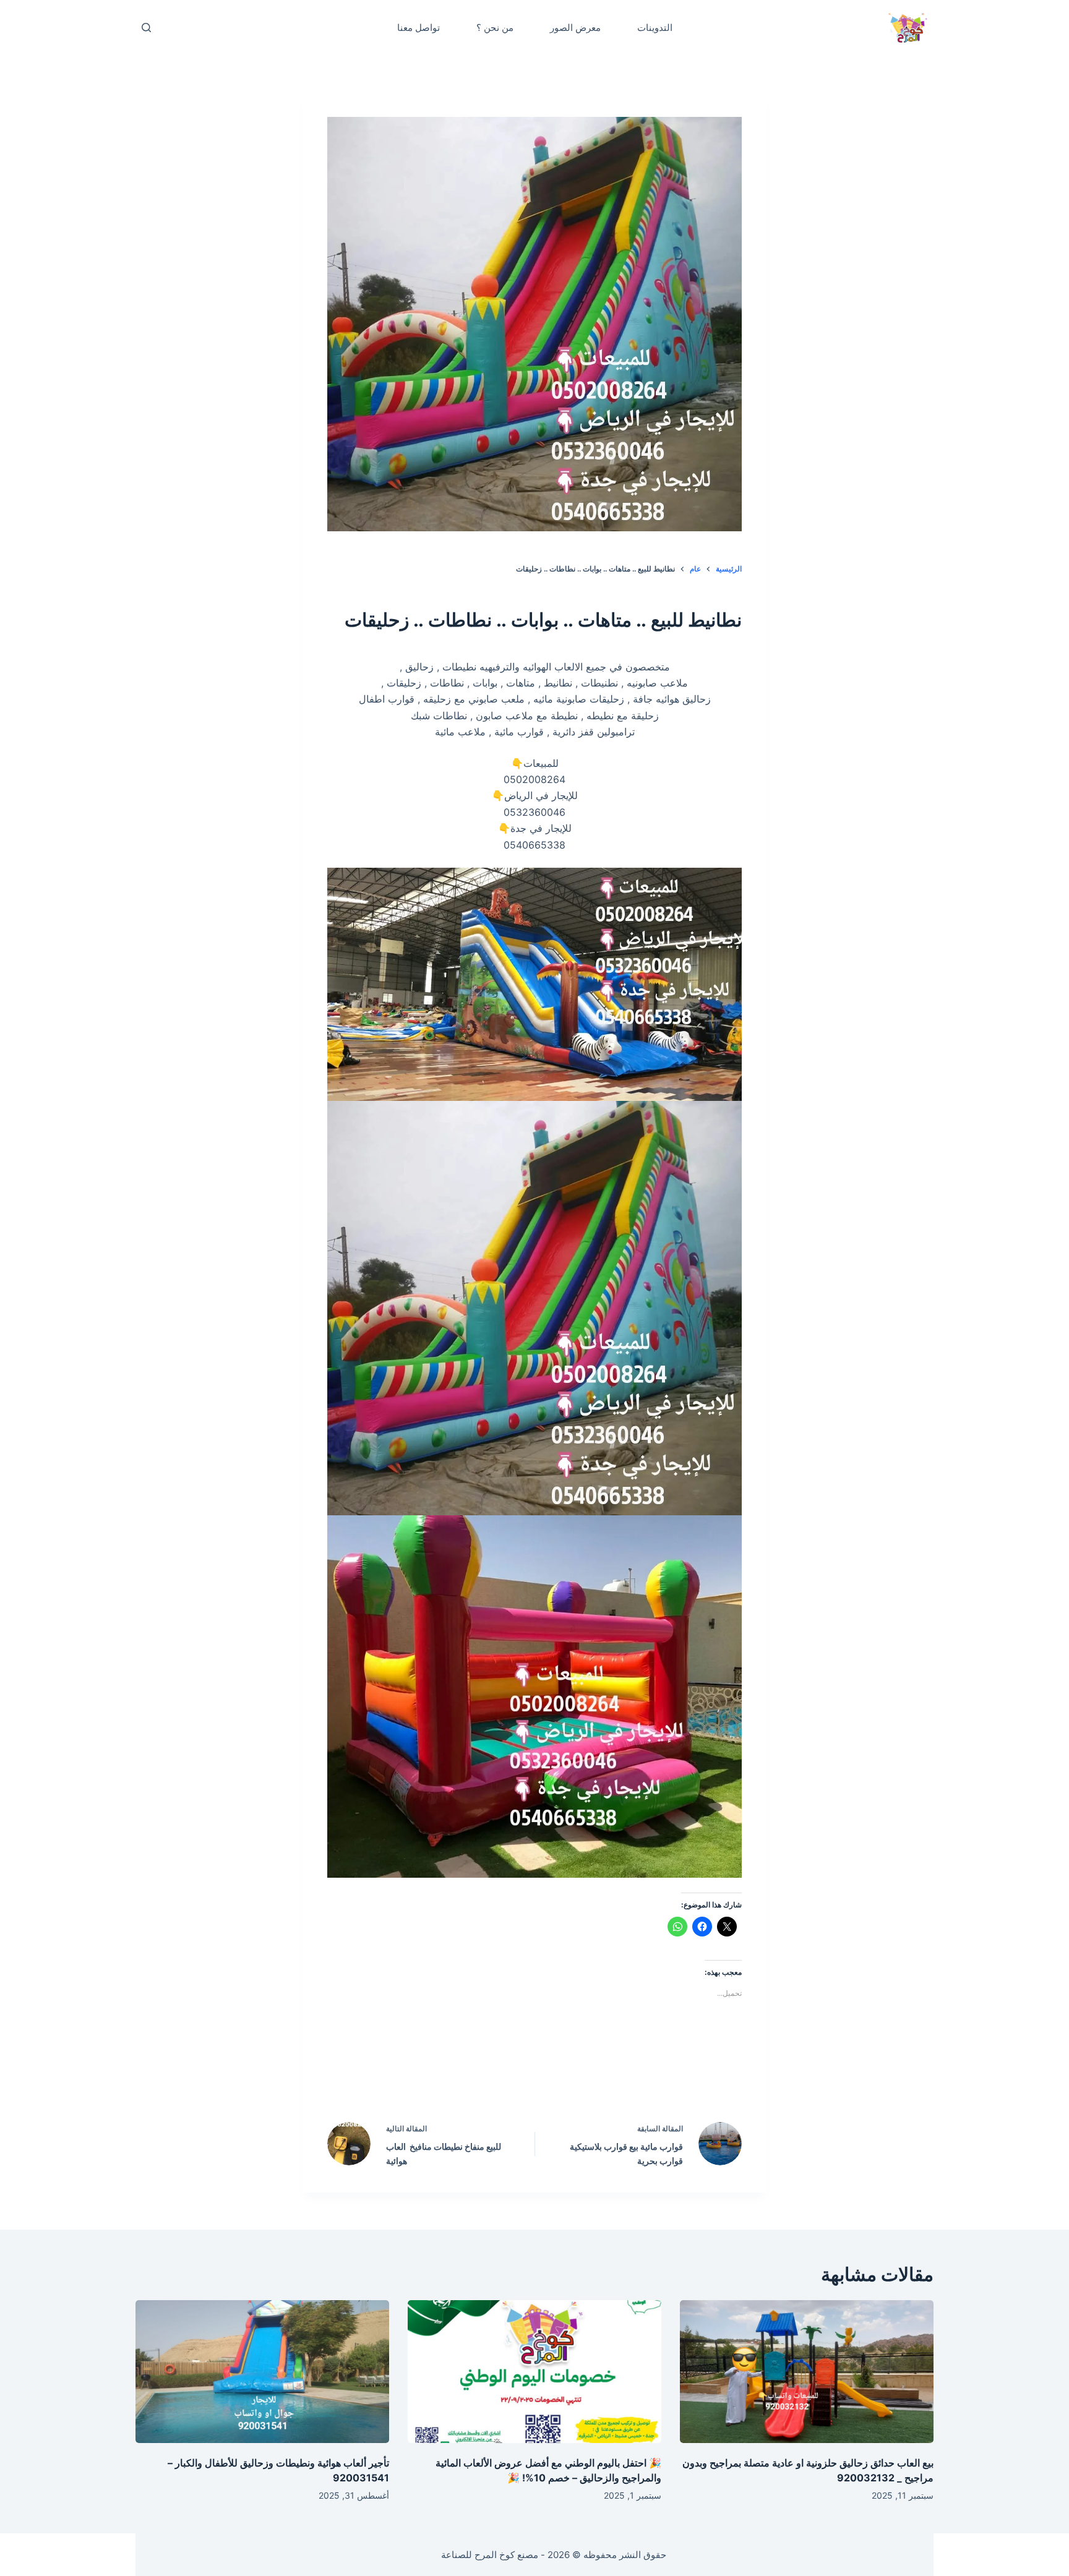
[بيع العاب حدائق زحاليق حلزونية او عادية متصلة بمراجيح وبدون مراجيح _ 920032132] (807, 2372)
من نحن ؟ (495, 28)
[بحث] (146, 28)
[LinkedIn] (509, 2076)
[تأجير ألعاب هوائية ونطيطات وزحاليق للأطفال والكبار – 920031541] (262, 2372)
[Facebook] (614, 2076)
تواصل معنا (419, 28)
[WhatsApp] (456, 2076)
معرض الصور (575, 28)
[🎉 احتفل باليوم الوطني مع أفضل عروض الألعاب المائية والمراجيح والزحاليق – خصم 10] (534, 2372)
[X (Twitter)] (561, 2076)
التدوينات (655, 28)
